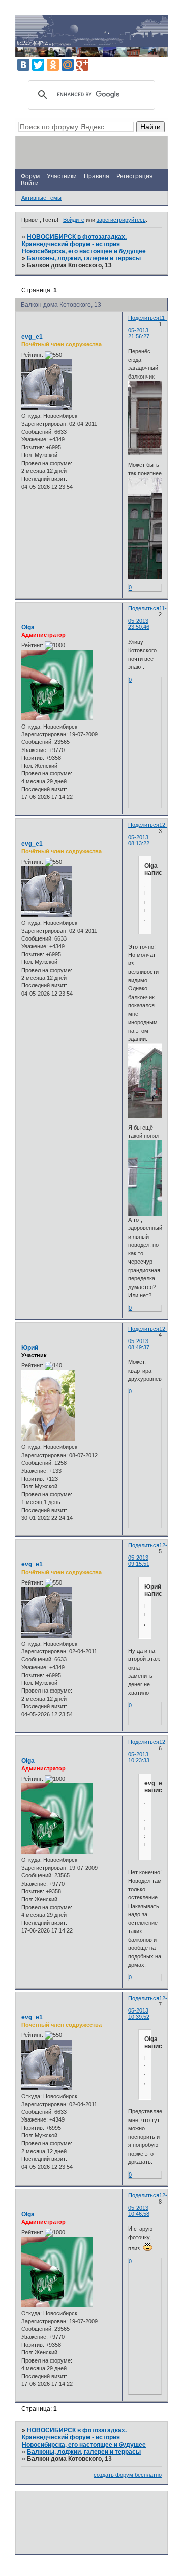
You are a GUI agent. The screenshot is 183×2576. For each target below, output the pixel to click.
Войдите (74, 220)
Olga (28, 627)
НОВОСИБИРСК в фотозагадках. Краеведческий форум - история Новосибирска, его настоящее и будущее (84, 244)
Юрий (30, 1348)
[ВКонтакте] (23, 65)
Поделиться (144, 318)
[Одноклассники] (53, 65)
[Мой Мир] (68, 65)
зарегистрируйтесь (121, 220)
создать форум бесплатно (128, 2475)
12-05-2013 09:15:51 (148, 1554)
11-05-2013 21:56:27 (147, 327)
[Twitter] (38, 65)
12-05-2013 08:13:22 (148, 834)
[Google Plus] (82, 65)
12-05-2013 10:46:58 (148, 2205)
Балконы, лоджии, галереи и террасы (84, 258)
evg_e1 (32, 337)
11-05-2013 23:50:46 (147, 618)
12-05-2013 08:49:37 (148, 1338)
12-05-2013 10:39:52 (148, 2007)
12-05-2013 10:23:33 (148, 1751)
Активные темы (41, 198)
